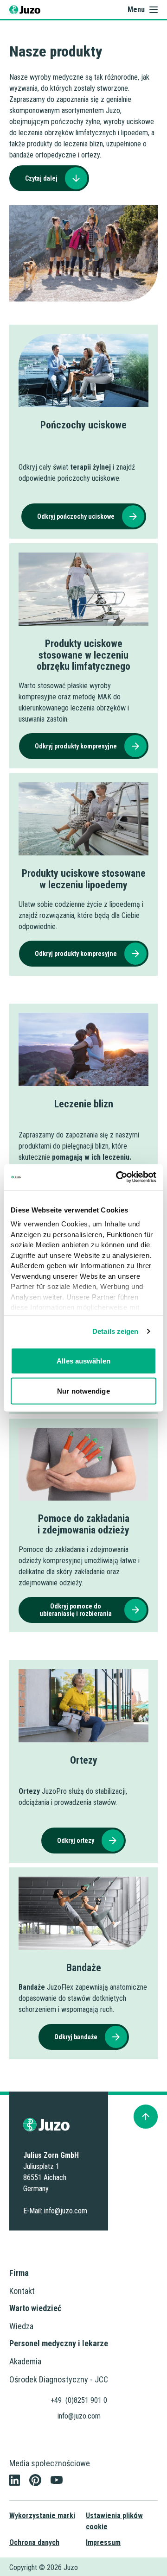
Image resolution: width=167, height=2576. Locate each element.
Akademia (25, 2361)
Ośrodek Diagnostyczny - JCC (59, 2379)
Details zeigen (115, 1331)
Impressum (103, 2542)
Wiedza (21, 2326)
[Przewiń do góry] (146, 2117)
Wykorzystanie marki (42, 2516)
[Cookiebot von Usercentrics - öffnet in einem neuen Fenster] (118, 1177)
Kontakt (22, 2291)
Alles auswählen (83, 1360)
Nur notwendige (83, 1391)
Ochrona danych (34, 2542)
